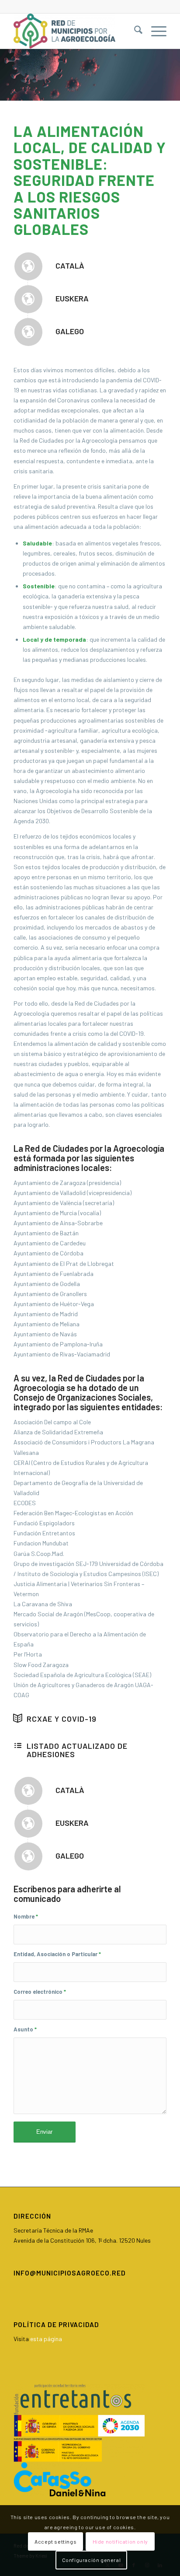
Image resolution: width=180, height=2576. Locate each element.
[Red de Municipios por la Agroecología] (75, 31)
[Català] (28, 266)
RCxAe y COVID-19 (62, 1719)
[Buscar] (134, 31)
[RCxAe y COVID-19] (18, 1718)
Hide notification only (120, 2541)
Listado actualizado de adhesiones (77, 1750)
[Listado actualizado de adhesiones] (18, 1745)
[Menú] (154, 31)
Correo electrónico (40, 1992)
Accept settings (55, 2541)
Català (70, 266)
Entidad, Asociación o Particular (57, 1954)
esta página (46, 2339)
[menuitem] (134, 31)
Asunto (25, 2029)
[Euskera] (28, 299)
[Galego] (28, 332)
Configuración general (92, 2560)
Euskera (72, 298)
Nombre (26, 1916)
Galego (70, 331)
